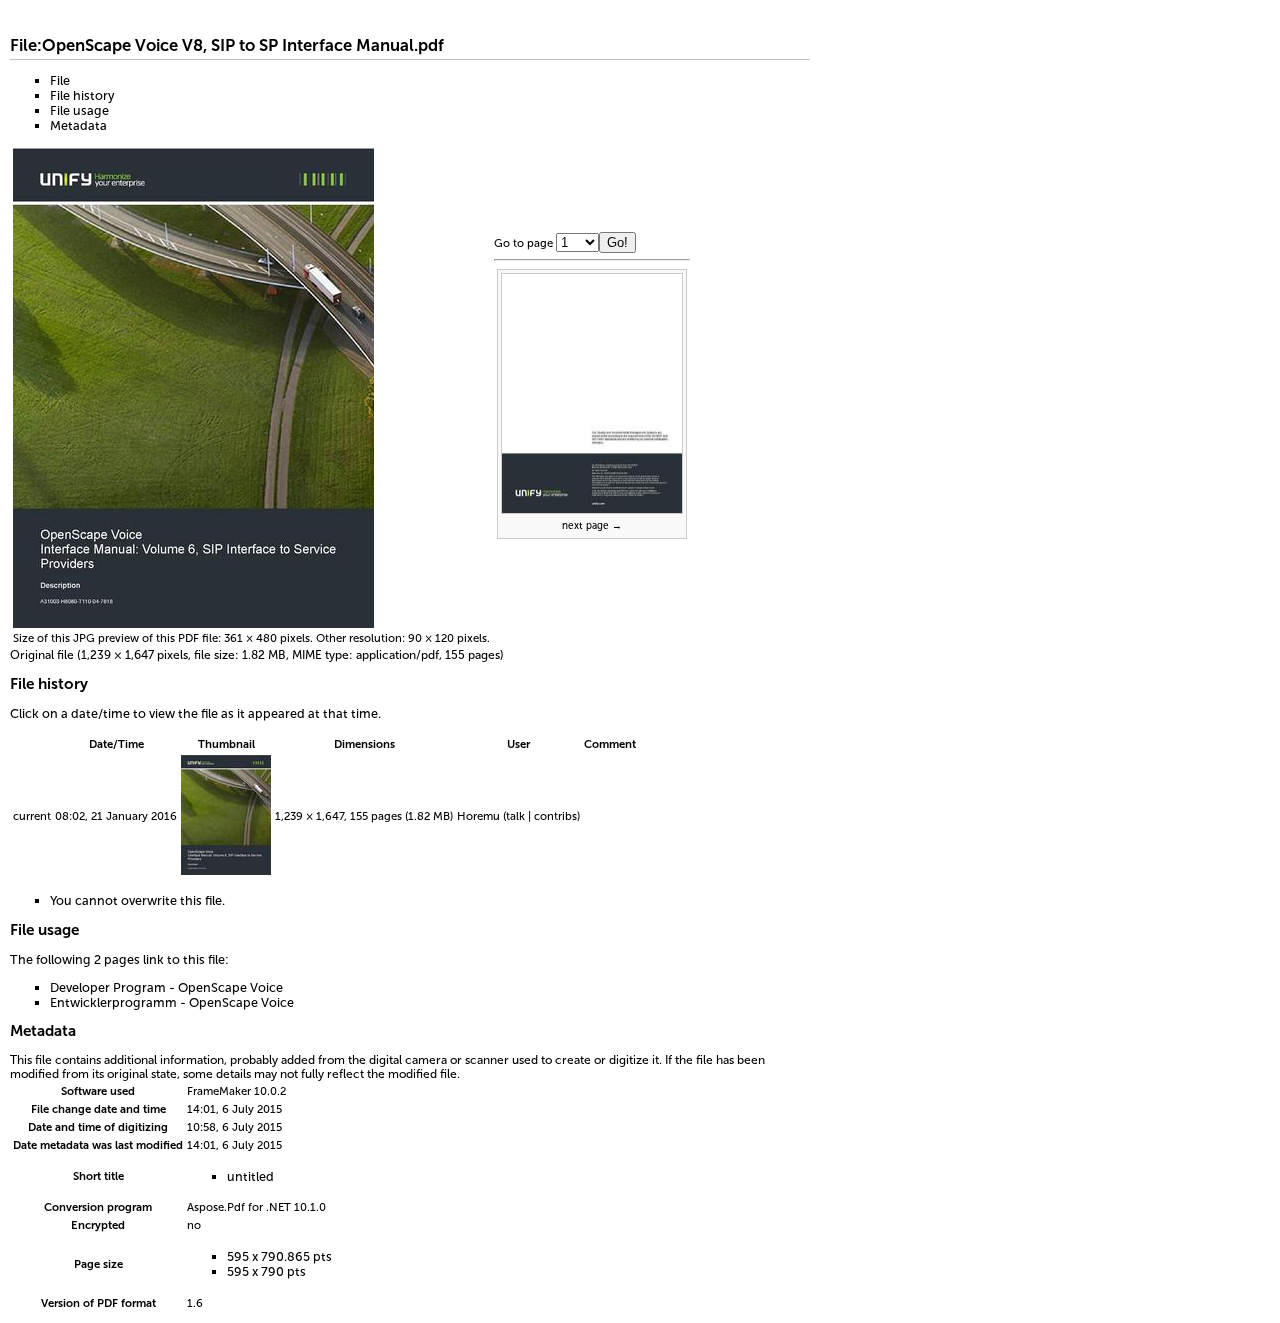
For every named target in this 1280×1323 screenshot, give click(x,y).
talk (515, 816)
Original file (42, 655)
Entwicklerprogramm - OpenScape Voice (172, 1002)
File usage (79, 110)
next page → (592, 526)
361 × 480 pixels (267, 638)
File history (82, 95)
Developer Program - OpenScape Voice (166, 987)
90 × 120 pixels (447, 638)
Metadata (78, 125)
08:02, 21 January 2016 (116, 816)
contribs (555, 816)
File (60, 80)
